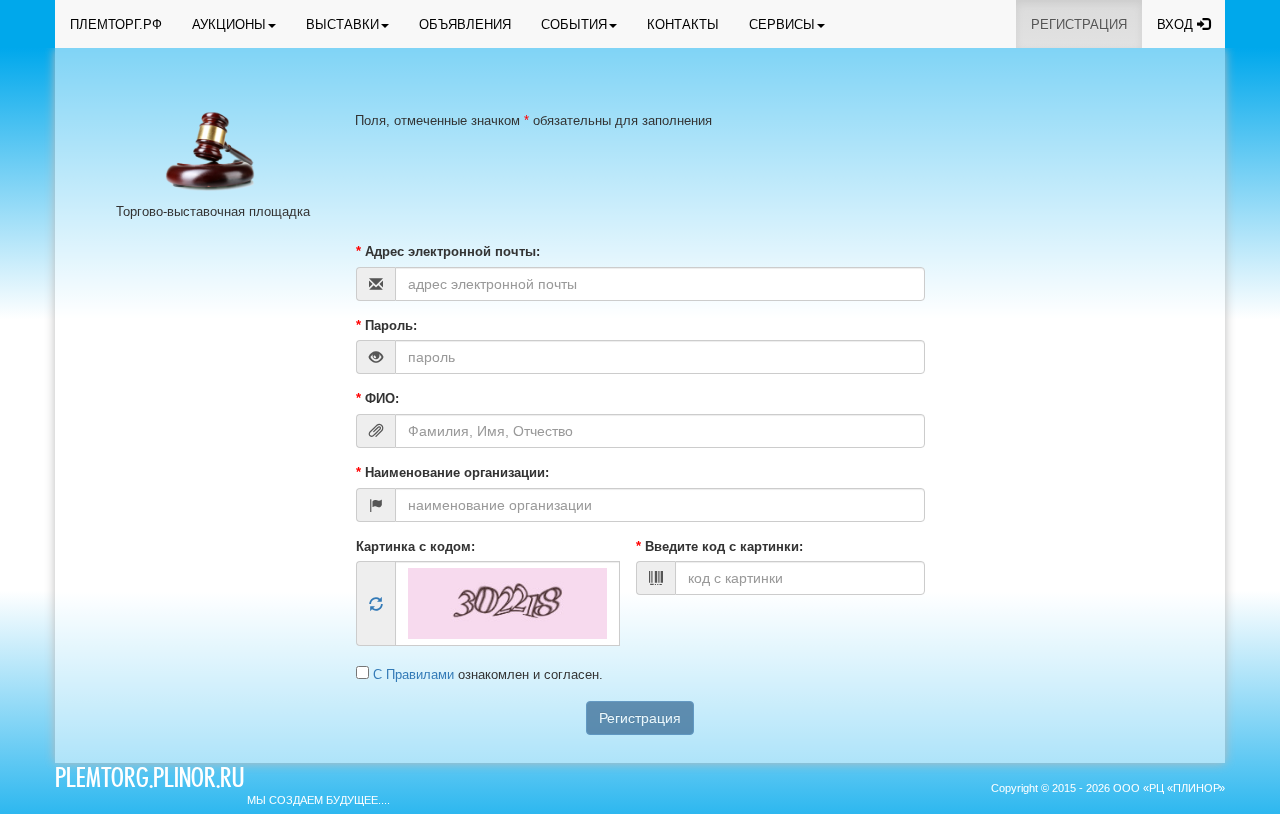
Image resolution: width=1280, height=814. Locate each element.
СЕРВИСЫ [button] (782, 24)
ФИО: (377, 398)
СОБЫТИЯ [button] (574, 24)
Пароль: (386, 325)
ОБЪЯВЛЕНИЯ (465, 24)
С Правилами (415, 674)
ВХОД (1177, 24)
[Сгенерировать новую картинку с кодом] (376, 605)
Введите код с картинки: (719, 546)
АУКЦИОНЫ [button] (229, 24)
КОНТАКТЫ (683, 24)
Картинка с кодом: (415, 546)
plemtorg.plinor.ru (149, 781)
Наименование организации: (452, 472)
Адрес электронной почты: (448, 251)
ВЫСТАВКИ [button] (342, 24)
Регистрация (640, 718)
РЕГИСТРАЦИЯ (1079, 24)
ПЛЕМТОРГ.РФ (116, 24)
